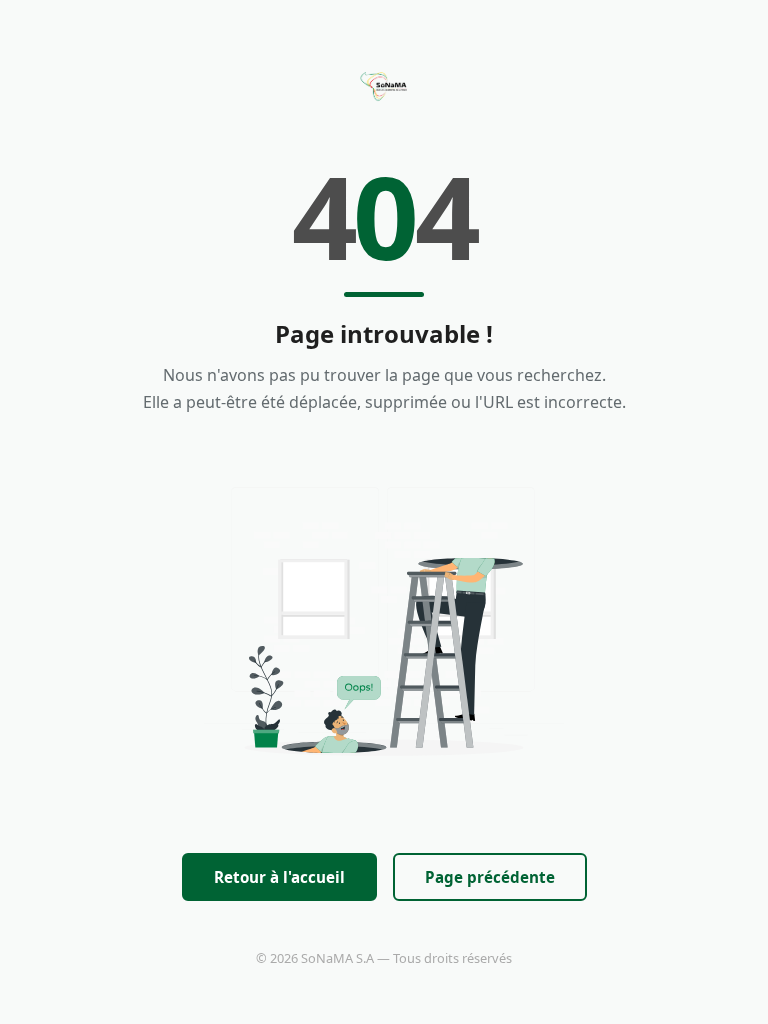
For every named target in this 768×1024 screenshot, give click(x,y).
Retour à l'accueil (279, 877)
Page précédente (490, 877)
